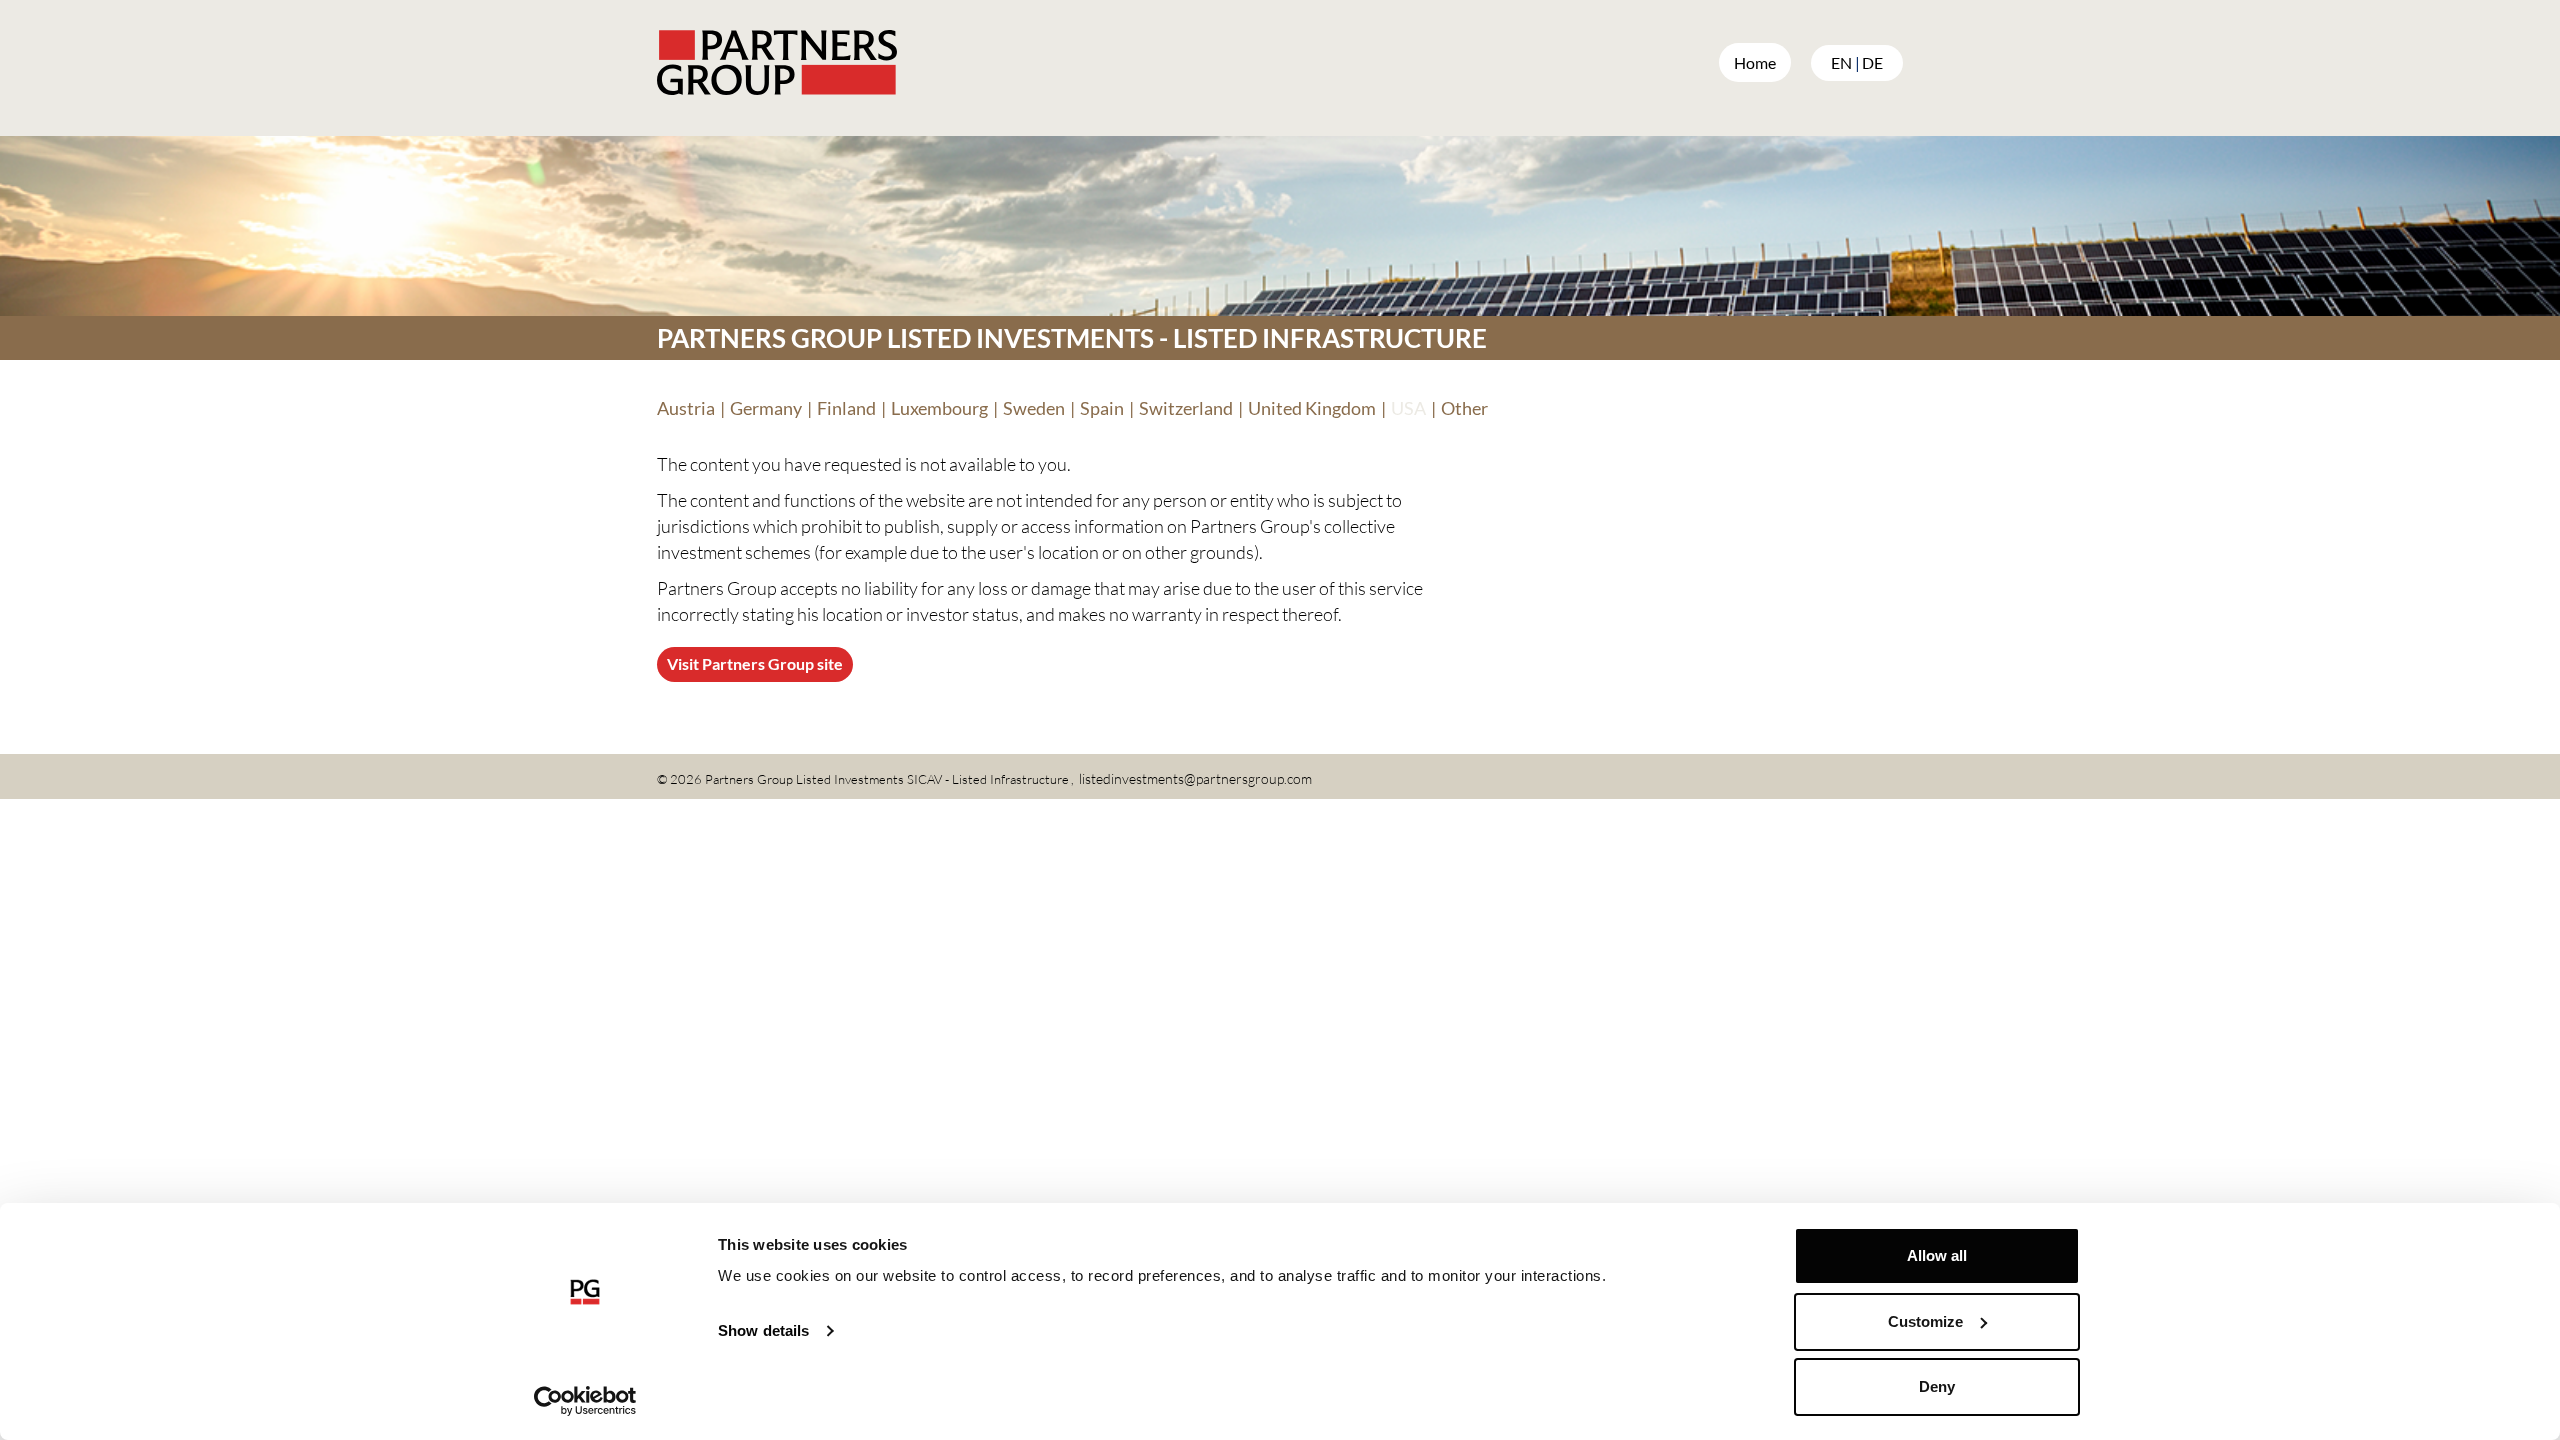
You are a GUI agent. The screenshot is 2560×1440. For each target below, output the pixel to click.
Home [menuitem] (1755, 62)
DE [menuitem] (1872, 62)
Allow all (1937, 1255)
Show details (763, 1330)
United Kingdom (1312, 408)
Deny (1937, 1386)
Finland (846, 408)
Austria (686, 408)
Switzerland (1186, 408)
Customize (1925, 1321)
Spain (1102, 408)
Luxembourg (939, 408)
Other (1464, 408)
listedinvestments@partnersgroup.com (1195, 778)
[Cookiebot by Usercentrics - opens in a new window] (585, 1401)
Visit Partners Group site (755, 663)
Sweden (1034, 408)
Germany (766, 408)
